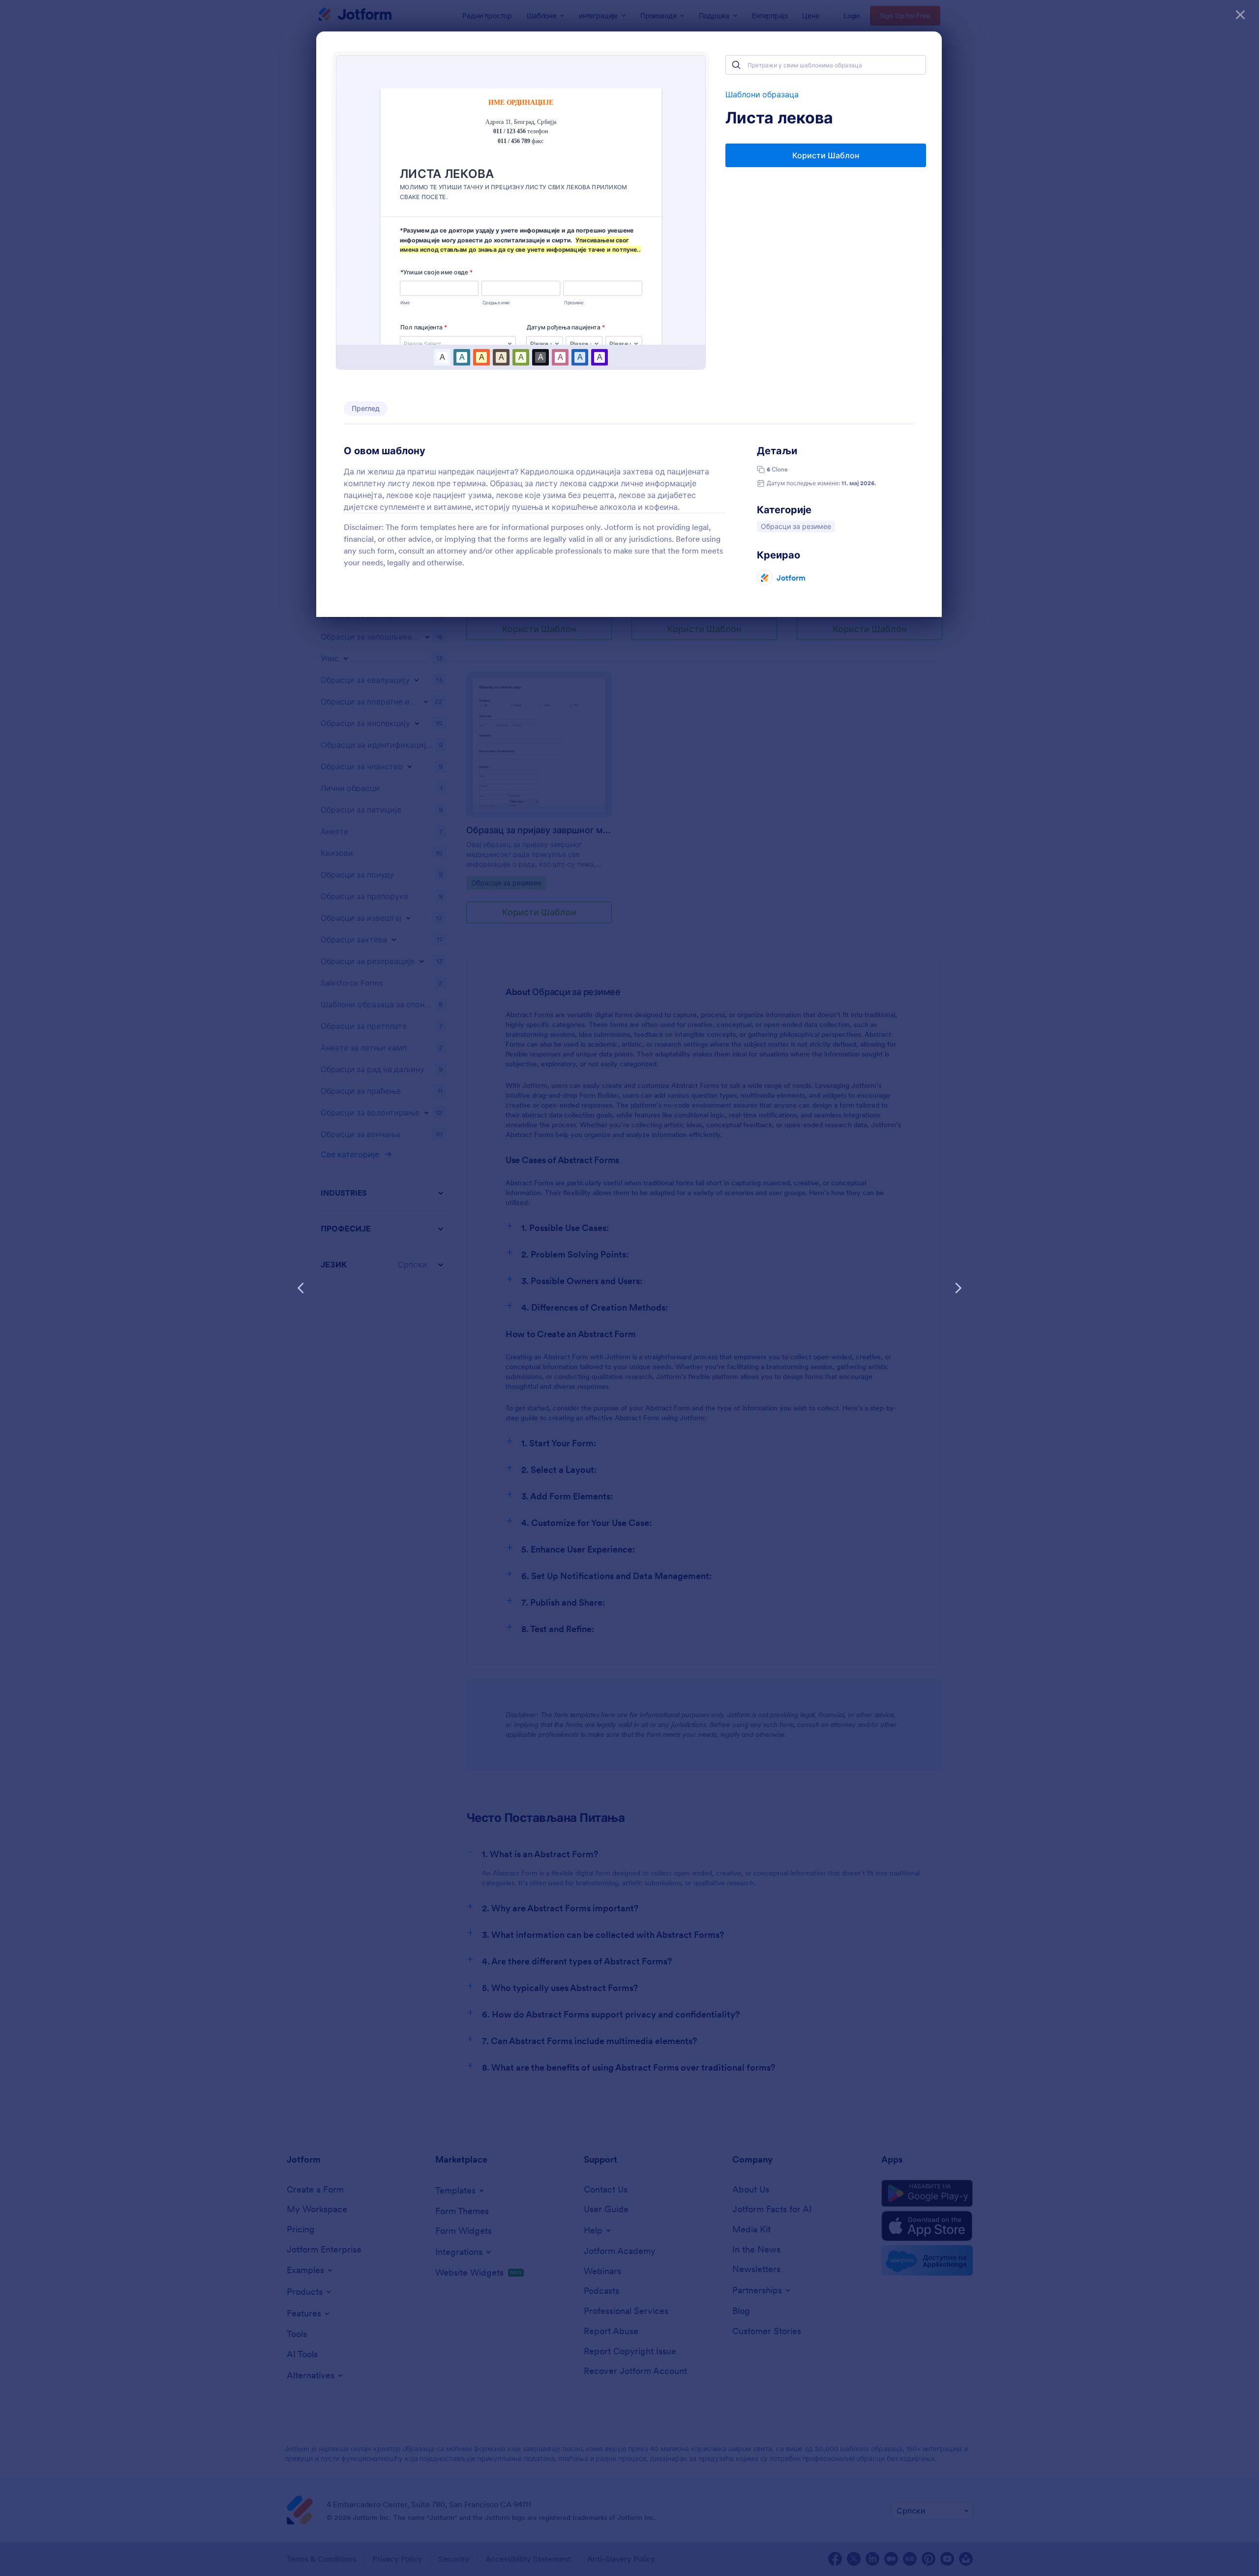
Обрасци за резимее (796, 526)
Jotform (791, 578)
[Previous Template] (301, 1288)
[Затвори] (1240, 15)
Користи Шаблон (826, 155)
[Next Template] (958, 1288)
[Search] (736, 65)
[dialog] (629, 1288)
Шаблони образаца (762, 94)
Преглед (366, 409)
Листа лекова (779, 118)
